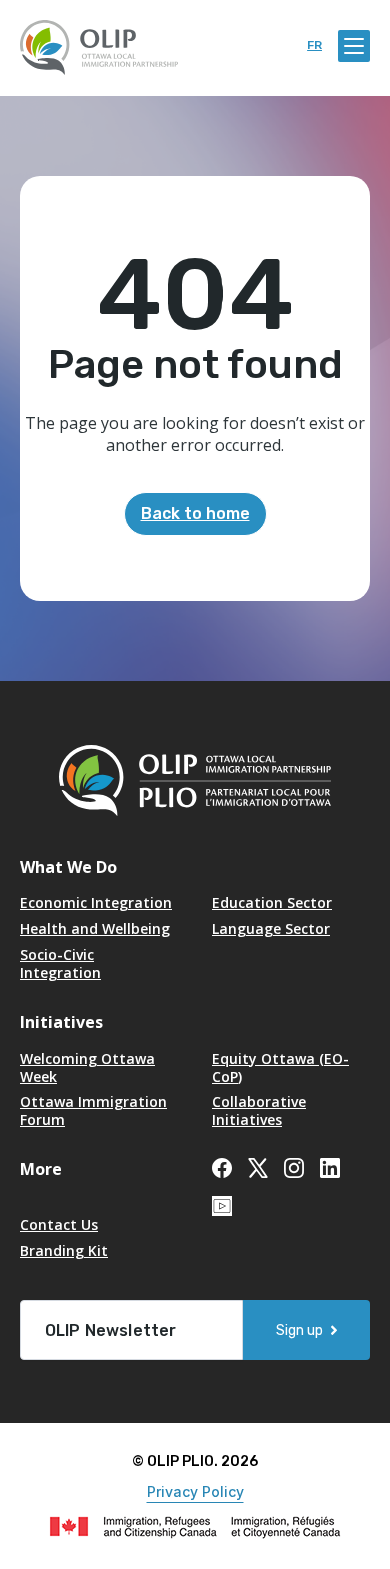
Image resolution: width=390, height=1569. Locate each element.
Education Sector (272, 902)
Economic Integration (96, 902)
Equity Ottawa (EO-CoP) (280, 1067)
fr (314, 45)
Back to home (195, 513)
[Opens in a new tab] (222, 1167)
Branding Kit (64, 1250)
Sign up (299, 1330)
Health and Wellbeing (95, 928)
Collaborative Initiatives (259, 1110)
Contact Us (59, 1224)
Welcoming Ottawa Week (87, 1067)
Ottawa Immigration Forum (93, 1110)
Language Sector (271, 928)
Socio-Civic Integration (60, 963)
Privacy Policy (195, 1491)
